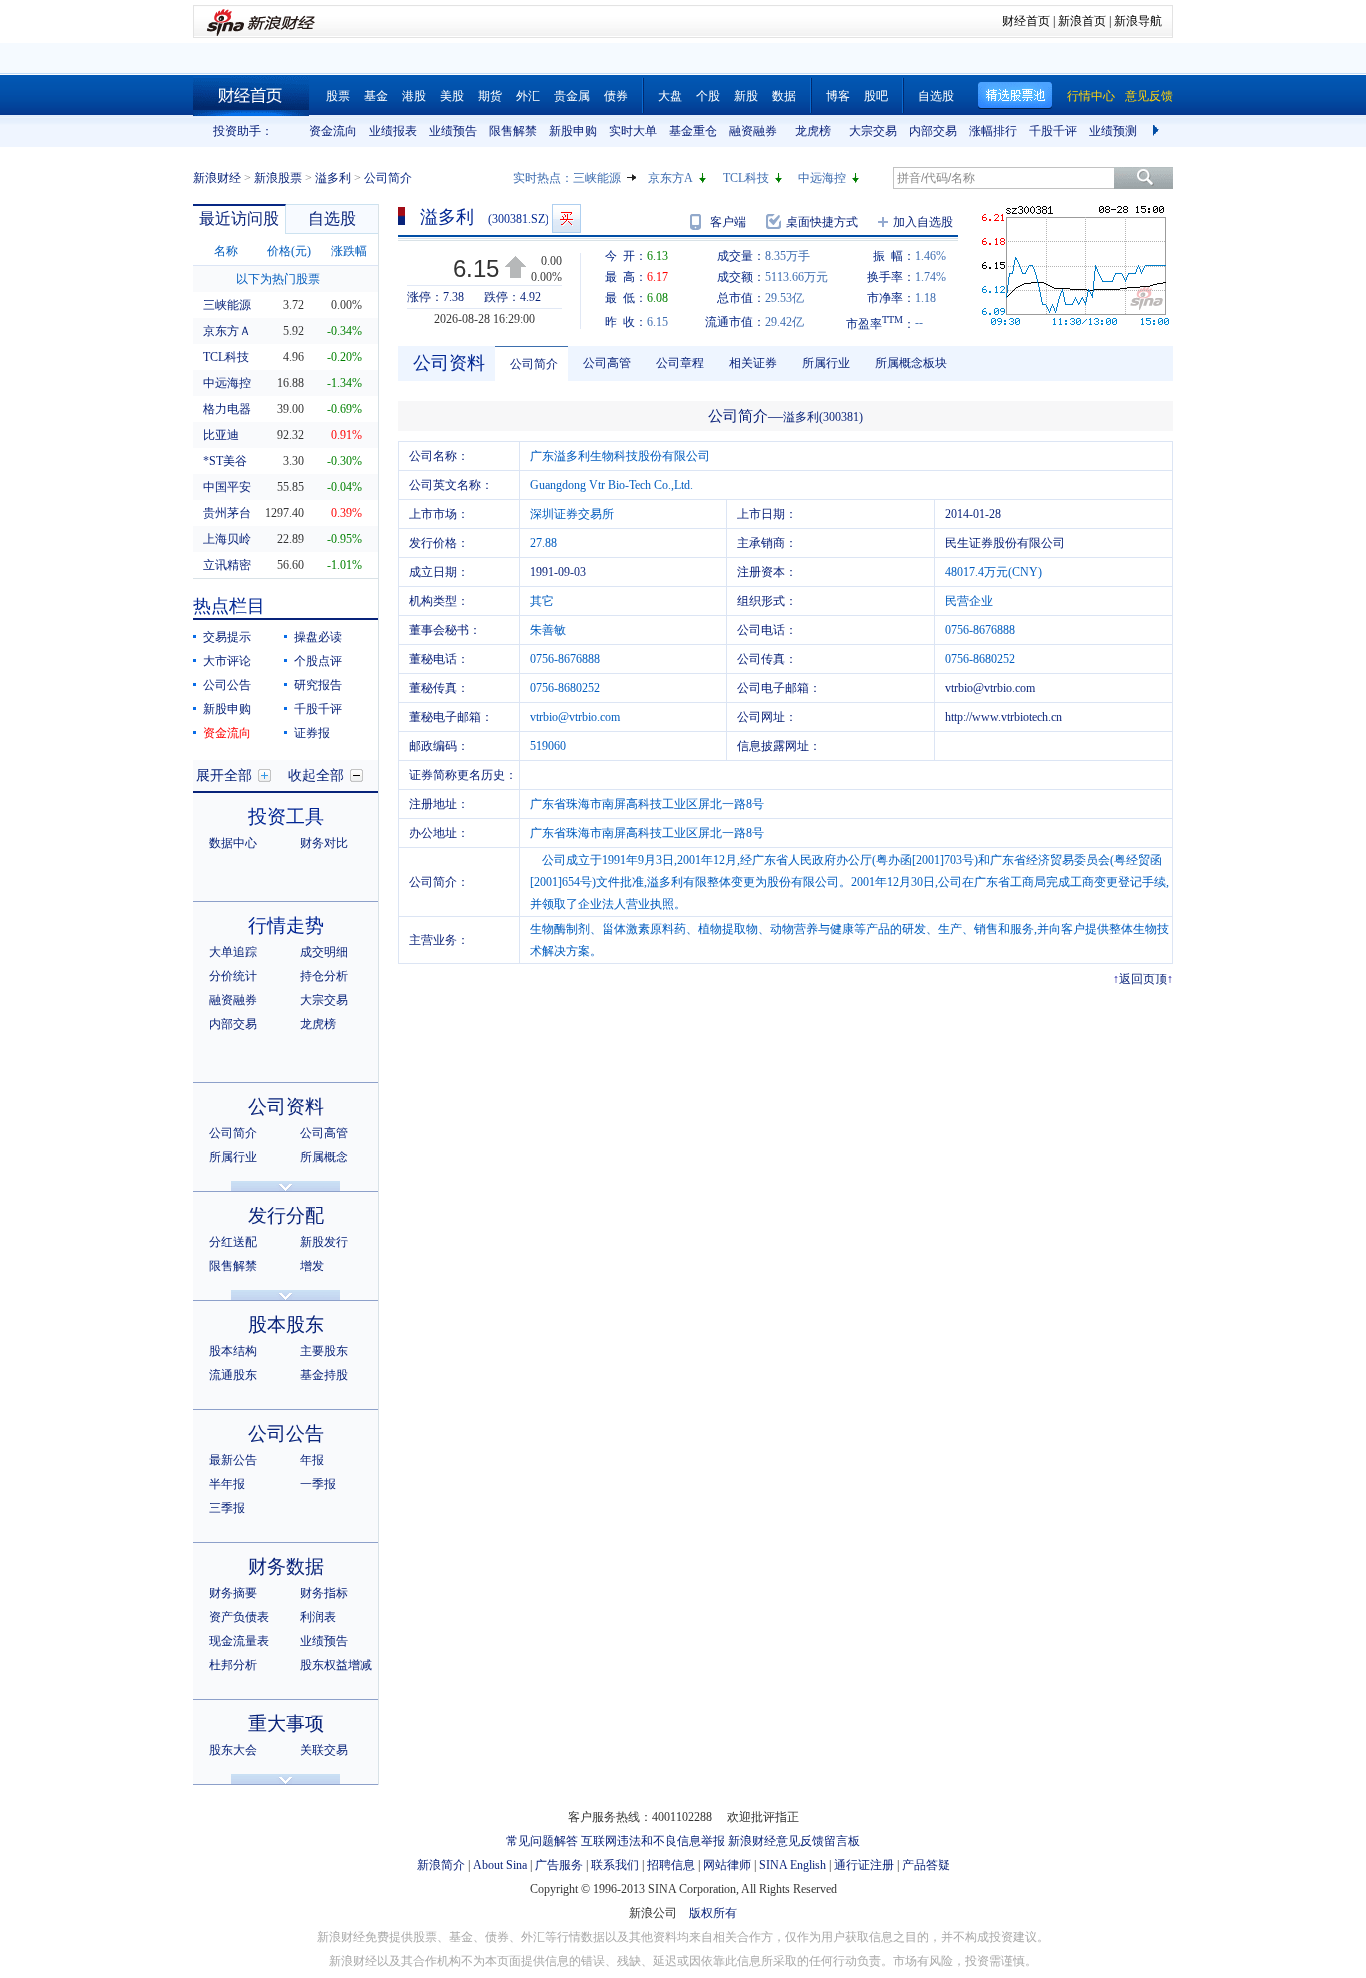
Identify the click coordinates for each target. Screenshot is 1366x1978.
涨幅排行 (993, 131)
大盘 (670, 96)
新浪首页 (1082, 21)
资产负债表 (239, 1617)
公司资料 (286, 1106)
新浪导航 (1138, 21)
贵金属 (572, 96)
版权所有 (713, 1913)
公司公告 (227, 685)
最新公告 (233, 1460)
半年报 (227, 1484)
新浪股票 (278, 178)
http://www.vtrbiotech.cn (1003, 717)
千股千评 (1053, 131)
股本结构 (233, 1351)
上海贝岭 (227, 539)
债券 (616, 96)
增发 (312, 1266)
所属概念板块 (911, 363)
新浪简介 (441, 1865)
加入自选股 (923, 222)
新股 (746, 96)
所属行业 (233, 1157)
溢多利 (333, 178)
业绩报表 (393, 131)
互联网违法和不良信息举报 (653, 1841)
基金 (376, 96)
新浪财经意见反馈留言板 (794, 1841)
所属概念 (324, 1157)
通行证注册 (864, 1865)
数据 (784, 96)
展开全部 (224, 775)
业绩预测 (1113, 131)
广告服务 (559, 1865)
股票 (338, 96)
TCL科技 (746, 178)
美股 (452, 96)
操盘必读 (318, 637)
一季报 (318, 1484)
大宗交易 (873, 131)
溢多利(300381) (823, 417)
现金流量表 (239, 1641)
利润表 (318, 1617)
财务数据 (286, 1566)
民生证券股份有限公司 (1005, 543)
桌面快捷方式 (822, 222)
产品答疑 (926, 1865)
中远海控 (822, 178)
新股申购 (573, 131)
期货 (490, 96)
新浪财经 (217, 178)
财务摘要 (233, 1593)
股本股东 (286, 1324)
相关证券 (753, 363)
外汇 (528, 96)
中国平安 (227, 487)
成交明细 (324, 952)
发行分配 (286, 1215)
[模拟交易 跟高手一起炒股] (566, 218)
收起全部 (316, 775)
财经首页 (1026, 21)
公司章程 (680, 363)
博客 (838, 96)
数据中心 (233, 843)
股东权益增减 (336, 1665)
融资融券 (753, 131)
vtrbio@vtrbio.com (990, 688)
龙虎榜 (813, 131)
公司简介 (233, 1133)
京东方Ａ (227, 331)
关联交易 (324, 1750)
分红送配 (233, 1242)
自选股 (936, 96)
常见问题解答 (542, 1841)
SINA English (792, 1865)
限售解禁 (513, 131)
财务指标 (324, 1593)
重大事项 (286, 1723)
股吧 (876, 96)
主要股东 (324, 1351)
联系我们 (615, 1865)
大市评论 (227, 661)
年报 (312, 1460)
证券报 (312, 733)
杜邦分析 (233, 1665)
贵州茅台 (227, 513)
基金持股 (324, 1375)
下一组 (1158, 131)
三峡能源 (597, 178)
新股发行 (324, 1242)
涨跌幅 (349, 251)
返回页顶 (1143, 979)
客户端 (728, 222)
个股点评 (318, 661)
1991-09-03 (558, 572)
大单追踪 (233, 952)
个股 (708, 96)
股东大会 (233, 1750)
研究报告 (318, 685)
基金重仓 (693, 131)
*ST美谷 (225, 461)
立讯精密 (227, 565)
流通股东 (233, 1375)
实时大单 (633, 131)
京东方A (670, 178)
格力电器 (227, 409)
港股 (414, 96)
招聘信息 (671, 1865)
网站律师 (727, 1865)
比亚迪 (221, 435)
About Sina (500, 1865)
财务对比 (324, 843)
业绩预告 (453, 131)
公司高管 (324, 1133)
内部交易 (933, 131)
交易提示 (227, 637)
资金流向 (333, 131)
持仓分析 (324, 976)
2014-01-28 (973, 514)
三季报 (227, 1508)
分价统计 (233, 976)
